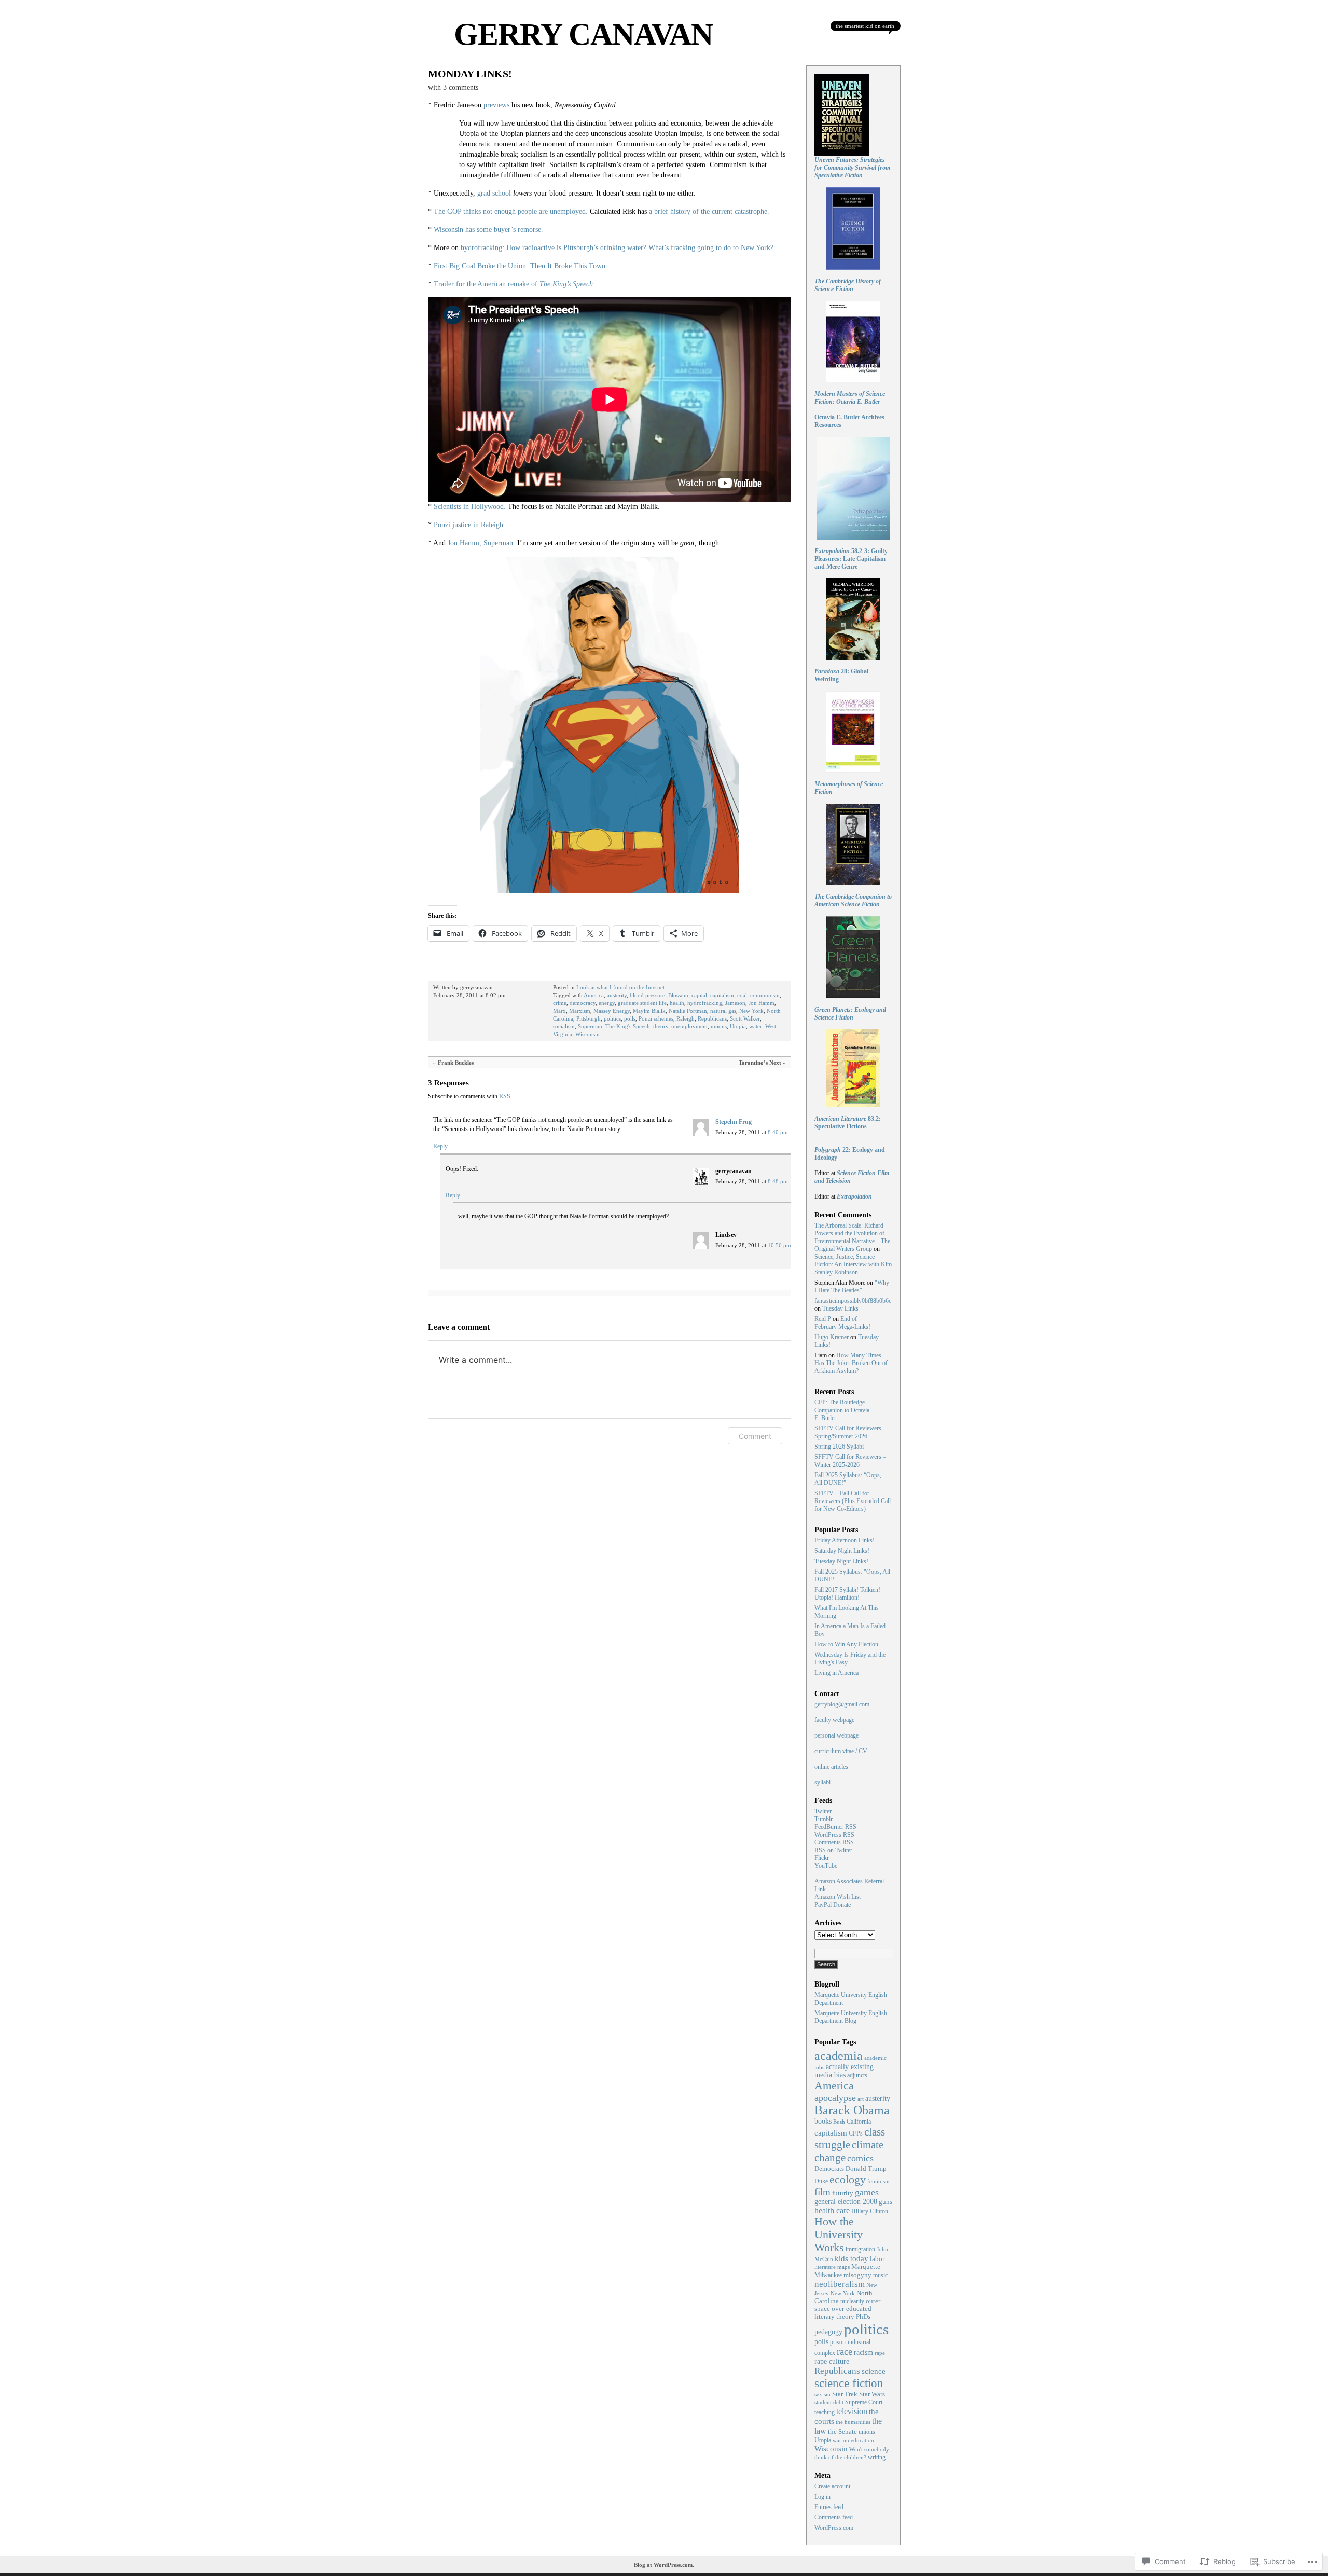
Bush (839, 2122)
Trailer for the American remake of (514, 284)
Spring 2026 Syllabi (839, 1447)
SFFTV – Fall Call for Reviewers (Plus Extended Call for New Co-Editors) (853, 1501)
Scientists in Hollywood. (470, 507)
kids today (852, 2258)
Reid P (823, 1319)
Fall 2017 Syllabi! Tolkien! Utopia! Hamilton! (847, 1594)
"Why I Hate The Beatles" (852, 1286)
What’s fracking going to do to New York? (711, 248)
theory (661, 1026)
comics (860, 2158)
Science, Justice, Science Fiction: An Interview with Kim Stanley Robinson (853, 1264)
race (845, 2352)
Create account (832, 2486)
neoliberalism (840, 2284)
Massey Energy (612, 1011)
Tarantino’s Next (760, 1063)
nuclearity (852, 2301)
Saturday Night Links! (842, 1551)
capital (699, 995)
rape (880, 2353)
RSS (505, 1096)
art (861, 2099)
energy (607, 1003)
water (756, 1026)
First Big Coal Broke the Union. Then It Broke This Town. (521, 266)
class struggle (850, 2138)
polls (630, 1018)
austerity (617, 995)
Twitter (823, 1811)
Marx (559, 1011)
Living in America (836, 1673)
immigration (860, 2249)
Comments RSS (834, 1842)
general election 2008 (846, 2202)
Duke (821, 2181)
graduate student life (642, 1003)
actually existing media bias (844, 2071)
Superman (590, 1026)
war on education (853, 2440)
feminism (879, 2181)
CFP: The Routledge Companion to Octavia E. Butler (842, 1410)
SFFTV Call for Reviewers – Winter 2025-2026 (850, 1461)
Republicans (712, 1018)
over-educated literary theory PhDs (843, 2313)
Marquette (866, 2267)
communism (765, 995)
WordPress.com (834, 2528)
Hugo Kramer (832, 1337)
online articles (831, 1767)
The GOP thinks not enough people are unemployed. (511, 211)
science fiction (849, 2383)
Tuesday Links (840, 1308)
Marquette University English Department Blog (851, 2017)
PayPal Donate (833, 1905)
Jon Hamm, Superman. (481, 543)
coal (742, 995)
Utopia (738, 1026)
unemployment (689, 1026)
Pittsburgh (589, 1018)
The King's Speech (628, 1026)
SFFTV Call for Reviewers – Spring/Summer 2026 (850, 1432)
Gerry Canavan (583, 34)
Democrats (829, 2168)
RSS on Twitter (833, 1850)
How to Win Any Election (846, 1644)
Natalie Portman (688, 1011)
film (822, 2192)
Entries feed (829, 2507)
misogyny (857, 2275)
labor (877, 2259)
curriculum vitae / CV (841, 1751)
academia (839, 2056)
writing (877, 2457)
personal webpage (836, 1735)
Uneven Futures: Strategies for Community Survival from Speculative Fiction (852, 168)
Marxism (580, 1011)
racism (863, 2353)
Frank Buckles (456, 1063)
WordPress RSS (834, 1835)
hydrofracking (481, 248)
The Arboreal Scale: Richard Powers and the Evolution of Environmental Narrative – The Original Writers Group (852, 1237)
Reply (440, 1146)
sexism (822, 2394)
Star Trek (845, 2394)
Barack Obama (852, 2110)
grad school (494, 193)
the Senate (842, 2432)
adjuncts (857, 2076)
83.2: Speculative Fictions (848, 1122)
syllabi (822, 1782)
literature (825, 2267)
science (874, 2371)
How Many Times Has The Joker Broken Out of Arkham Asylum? (851, 1363)
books (823, 2121)
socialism (564, 1026)
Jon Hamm (762, 1003)
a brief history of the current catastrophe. (709, 211)
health (677, 1003)
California (859, 2122)
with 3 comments (453, 87)
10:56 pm (779, 1245)
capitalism (722, 995)
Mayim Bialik (649, 1011)
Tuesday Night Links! (841, 1561)
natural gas (723, 1011)
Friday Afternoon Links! (845, 1540)
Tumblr (824, 1819)
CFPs (856, 2134)
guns (886, 2202)
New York (751, 1011)
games (867, 2192)
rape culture (832, 2361)
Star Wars (872, 2394)
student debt (829, 2402)
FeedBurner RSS (835, 1827)
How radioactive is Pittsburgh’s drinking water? (576, 248)
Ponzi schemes (656, 1018)
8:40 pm (778, 1132)
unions (719, 1026)
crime (560, 1003)
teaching (825, 2412)
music (880, 2275)
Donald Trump (866, 2169)
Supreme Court (864, 2402)
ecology (848, 2179)
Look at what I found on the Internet (620, 987)
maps (843, 2267)
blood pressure (647, 995)
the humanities (853, 2422)
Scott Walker (745, 1018)
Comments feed (834, 2517)
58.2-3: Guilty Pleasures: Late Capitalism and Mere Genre (851, 559)
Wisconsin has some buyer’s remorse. (488, 230)
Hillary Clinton (870, 2211)
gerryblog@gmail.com (842, 1704)
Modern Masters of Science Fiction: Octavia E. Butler (850, 398)
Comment (755, 1436)
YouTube (826, 1866)
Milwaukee (828, 2275)
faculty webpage (834, 1720)
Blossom (678, 995)
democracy (583, 1003)
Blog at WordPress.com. (664, 2565)
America (594, 995)
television (852, 2411)
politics (612, 1018)
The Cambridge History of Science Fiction (848, 285)
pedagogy (828, 2332)
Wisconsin (587, 1034)
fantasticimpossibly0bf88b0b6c (853, 1301)
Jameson (735, 1003)
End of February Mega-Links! (842, 1323)
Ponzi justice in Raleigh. (469, 525)
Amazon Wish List (838, 1897)
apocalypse (835, 2098)
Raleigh (686, 1018)
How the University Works (839, 2235)
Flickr (822, 1858)
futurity (843, 2193)
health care (832, 2210)
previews (496, 105)
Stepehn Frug (734, 1122)
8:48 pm (778, 1181)
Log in (822, 2497)
